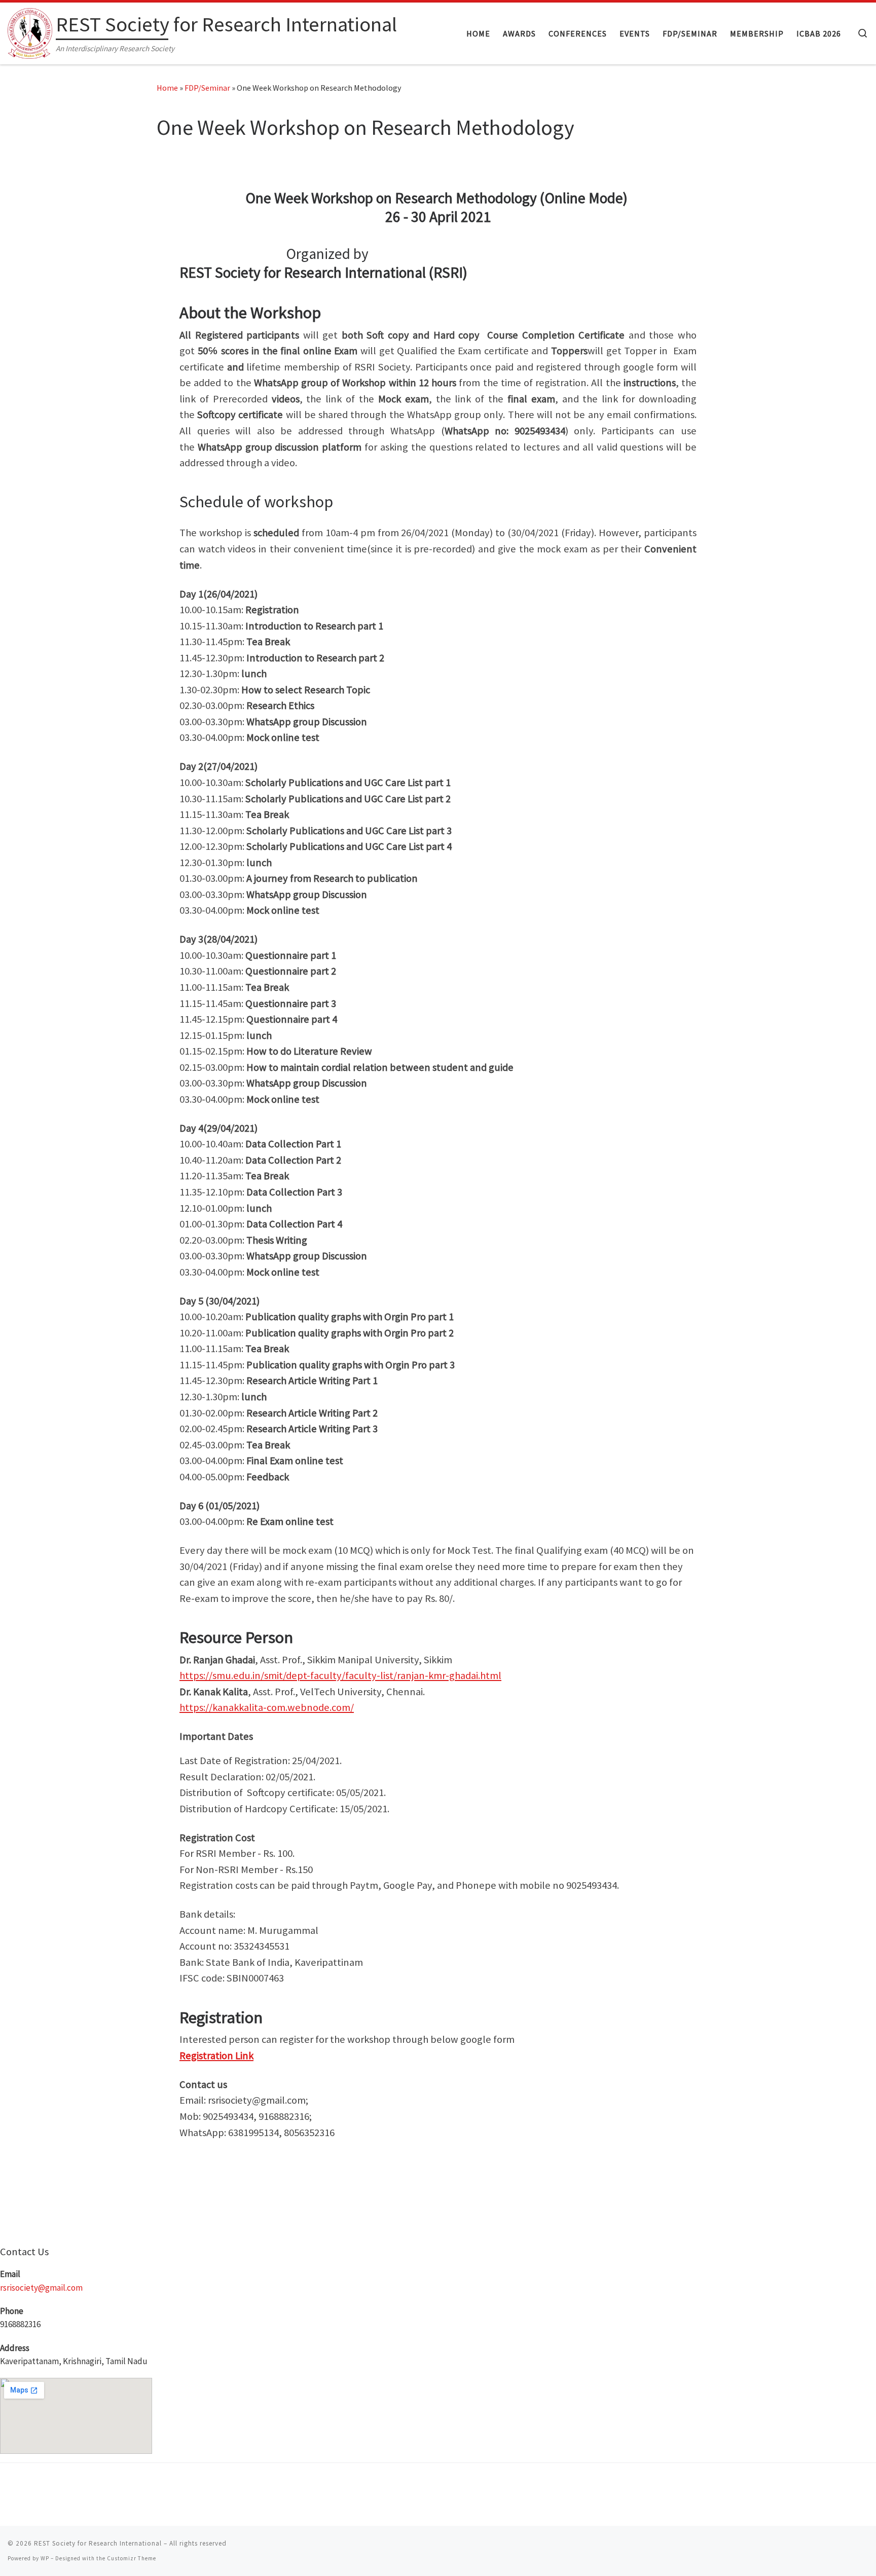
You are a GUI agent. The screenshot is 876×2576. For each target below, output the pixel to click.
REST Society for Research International (98, 2543)
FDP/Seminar (207, 88)
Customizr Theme (132, 2558)
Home (167, 88)
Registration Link (216, 2056)
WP (45, 2558)
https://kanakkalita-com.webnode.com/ (267, 1707)
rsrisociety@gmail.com (41, 2288)
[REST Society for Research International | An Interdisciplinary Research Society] (30, 31)
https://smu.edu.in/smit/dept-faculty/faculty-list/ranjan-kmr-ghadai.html (340, 1675)
